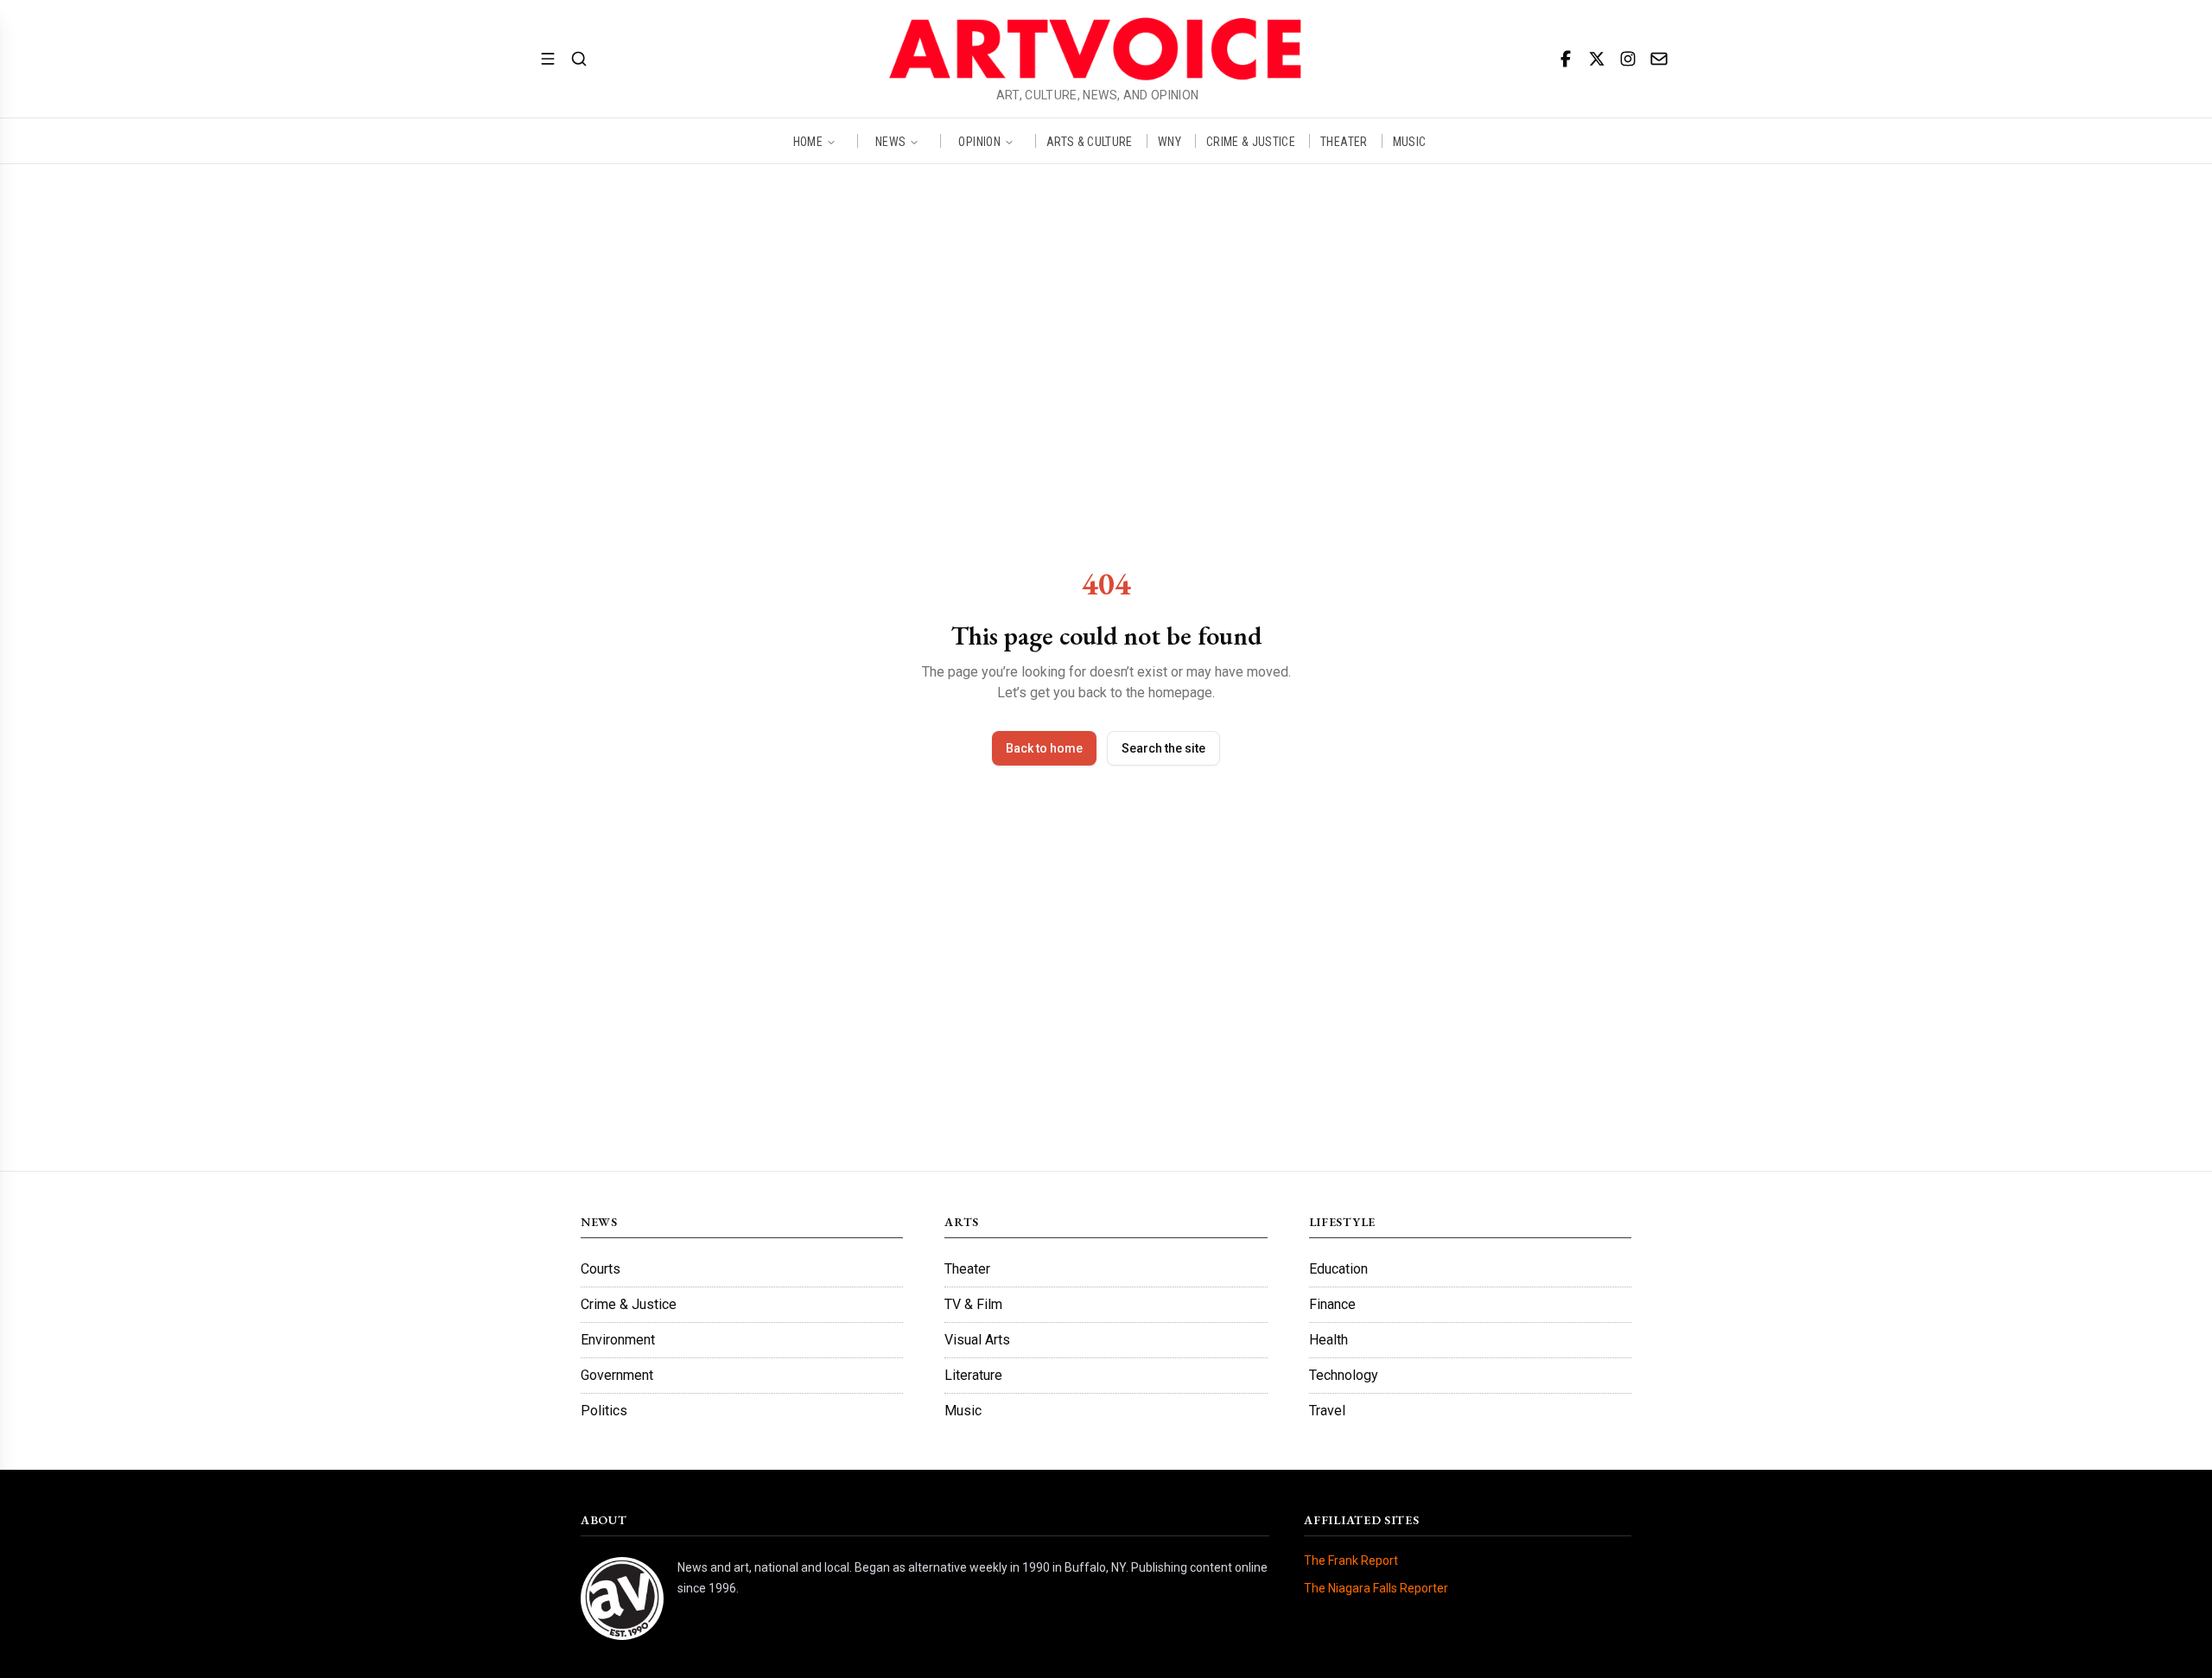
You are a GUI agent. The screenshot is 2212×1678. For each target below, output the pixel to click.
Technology (1344, 1375)
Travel (1327, 1411)
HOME (808, 141)
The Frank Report (1351, 1560)
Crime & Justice (629, 1304)
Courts (601, 1269)
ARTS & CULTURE (1090, 141)
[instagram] (1628, 59)
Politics (604, 1411)
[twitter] (1597, 59)
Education (1338, 1269)
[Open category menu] (548, 59)
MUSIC (1410, 141)
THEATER (1344, 141)
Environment (618, 1340)
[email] (1659, 59)
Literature (973, 1375)
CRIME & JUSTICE (1251, 141)
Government (617, 1375)
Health (1328, 1340)
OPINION (979, 141)
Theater (967, 1269)
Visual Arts (977, 1340)
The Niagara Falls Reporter (1376, 1588)
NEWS (890, 141)
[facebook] (1566, 59)
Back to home (1044, 748)
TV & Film (973, 1304)
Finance (1332, 1304)
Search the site (1163, 748)
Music (963, 1411)
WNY (1170, 141)
